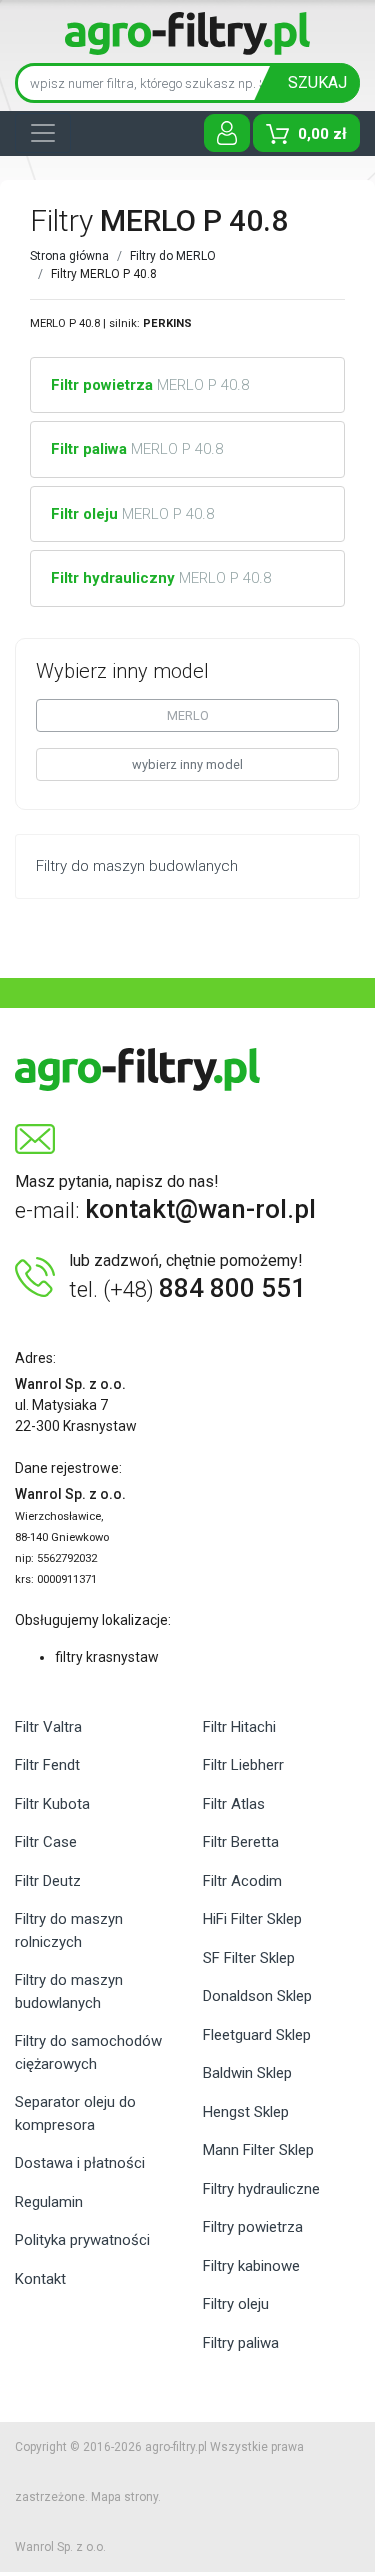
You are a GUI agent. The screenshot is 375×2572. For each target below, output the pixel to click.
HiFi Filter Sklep (252, 1919)
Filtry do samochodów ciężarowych (88, 2052)
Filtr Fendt (47, 1765)
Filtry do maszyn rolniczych (69, 1930)
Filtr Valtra (48, 1727)
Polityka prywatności (82, 2240)
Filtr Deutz (48, 1881)
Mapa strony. (126, 2497)
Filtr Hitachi (239, 1727)
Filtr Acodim (242, 1881)
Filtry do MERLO (173, 256)
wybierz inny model (187, 764)
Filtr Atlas (234, 1804)
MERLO (188, 715)
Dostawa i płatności (80, 2163)
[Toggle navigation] (43, 133)
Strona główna (69, 256)
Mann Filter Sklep (258, 2150)
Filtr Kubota (52, 1804)
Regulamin (49, 2202)
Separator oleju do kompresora (75, 2113)
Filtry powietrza (253, 2227)
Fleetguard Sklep (257, 2035)
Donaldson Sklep (257, 1996)
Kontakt (40, 2279)
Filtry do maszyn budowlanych (69, 1991)
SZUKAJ (317, 82)
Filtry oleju (236, 2304)
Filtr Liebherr (243, 1765)
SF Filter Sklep (249, 1958)
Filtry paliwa (241, 2343)
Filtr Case (46, 1842)
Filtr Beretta (241, 1842)
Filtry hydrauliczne (261, 2189)
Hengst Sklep (246, 2112)
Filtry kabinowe (251, 2266)
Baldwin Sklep (247, 2073)
